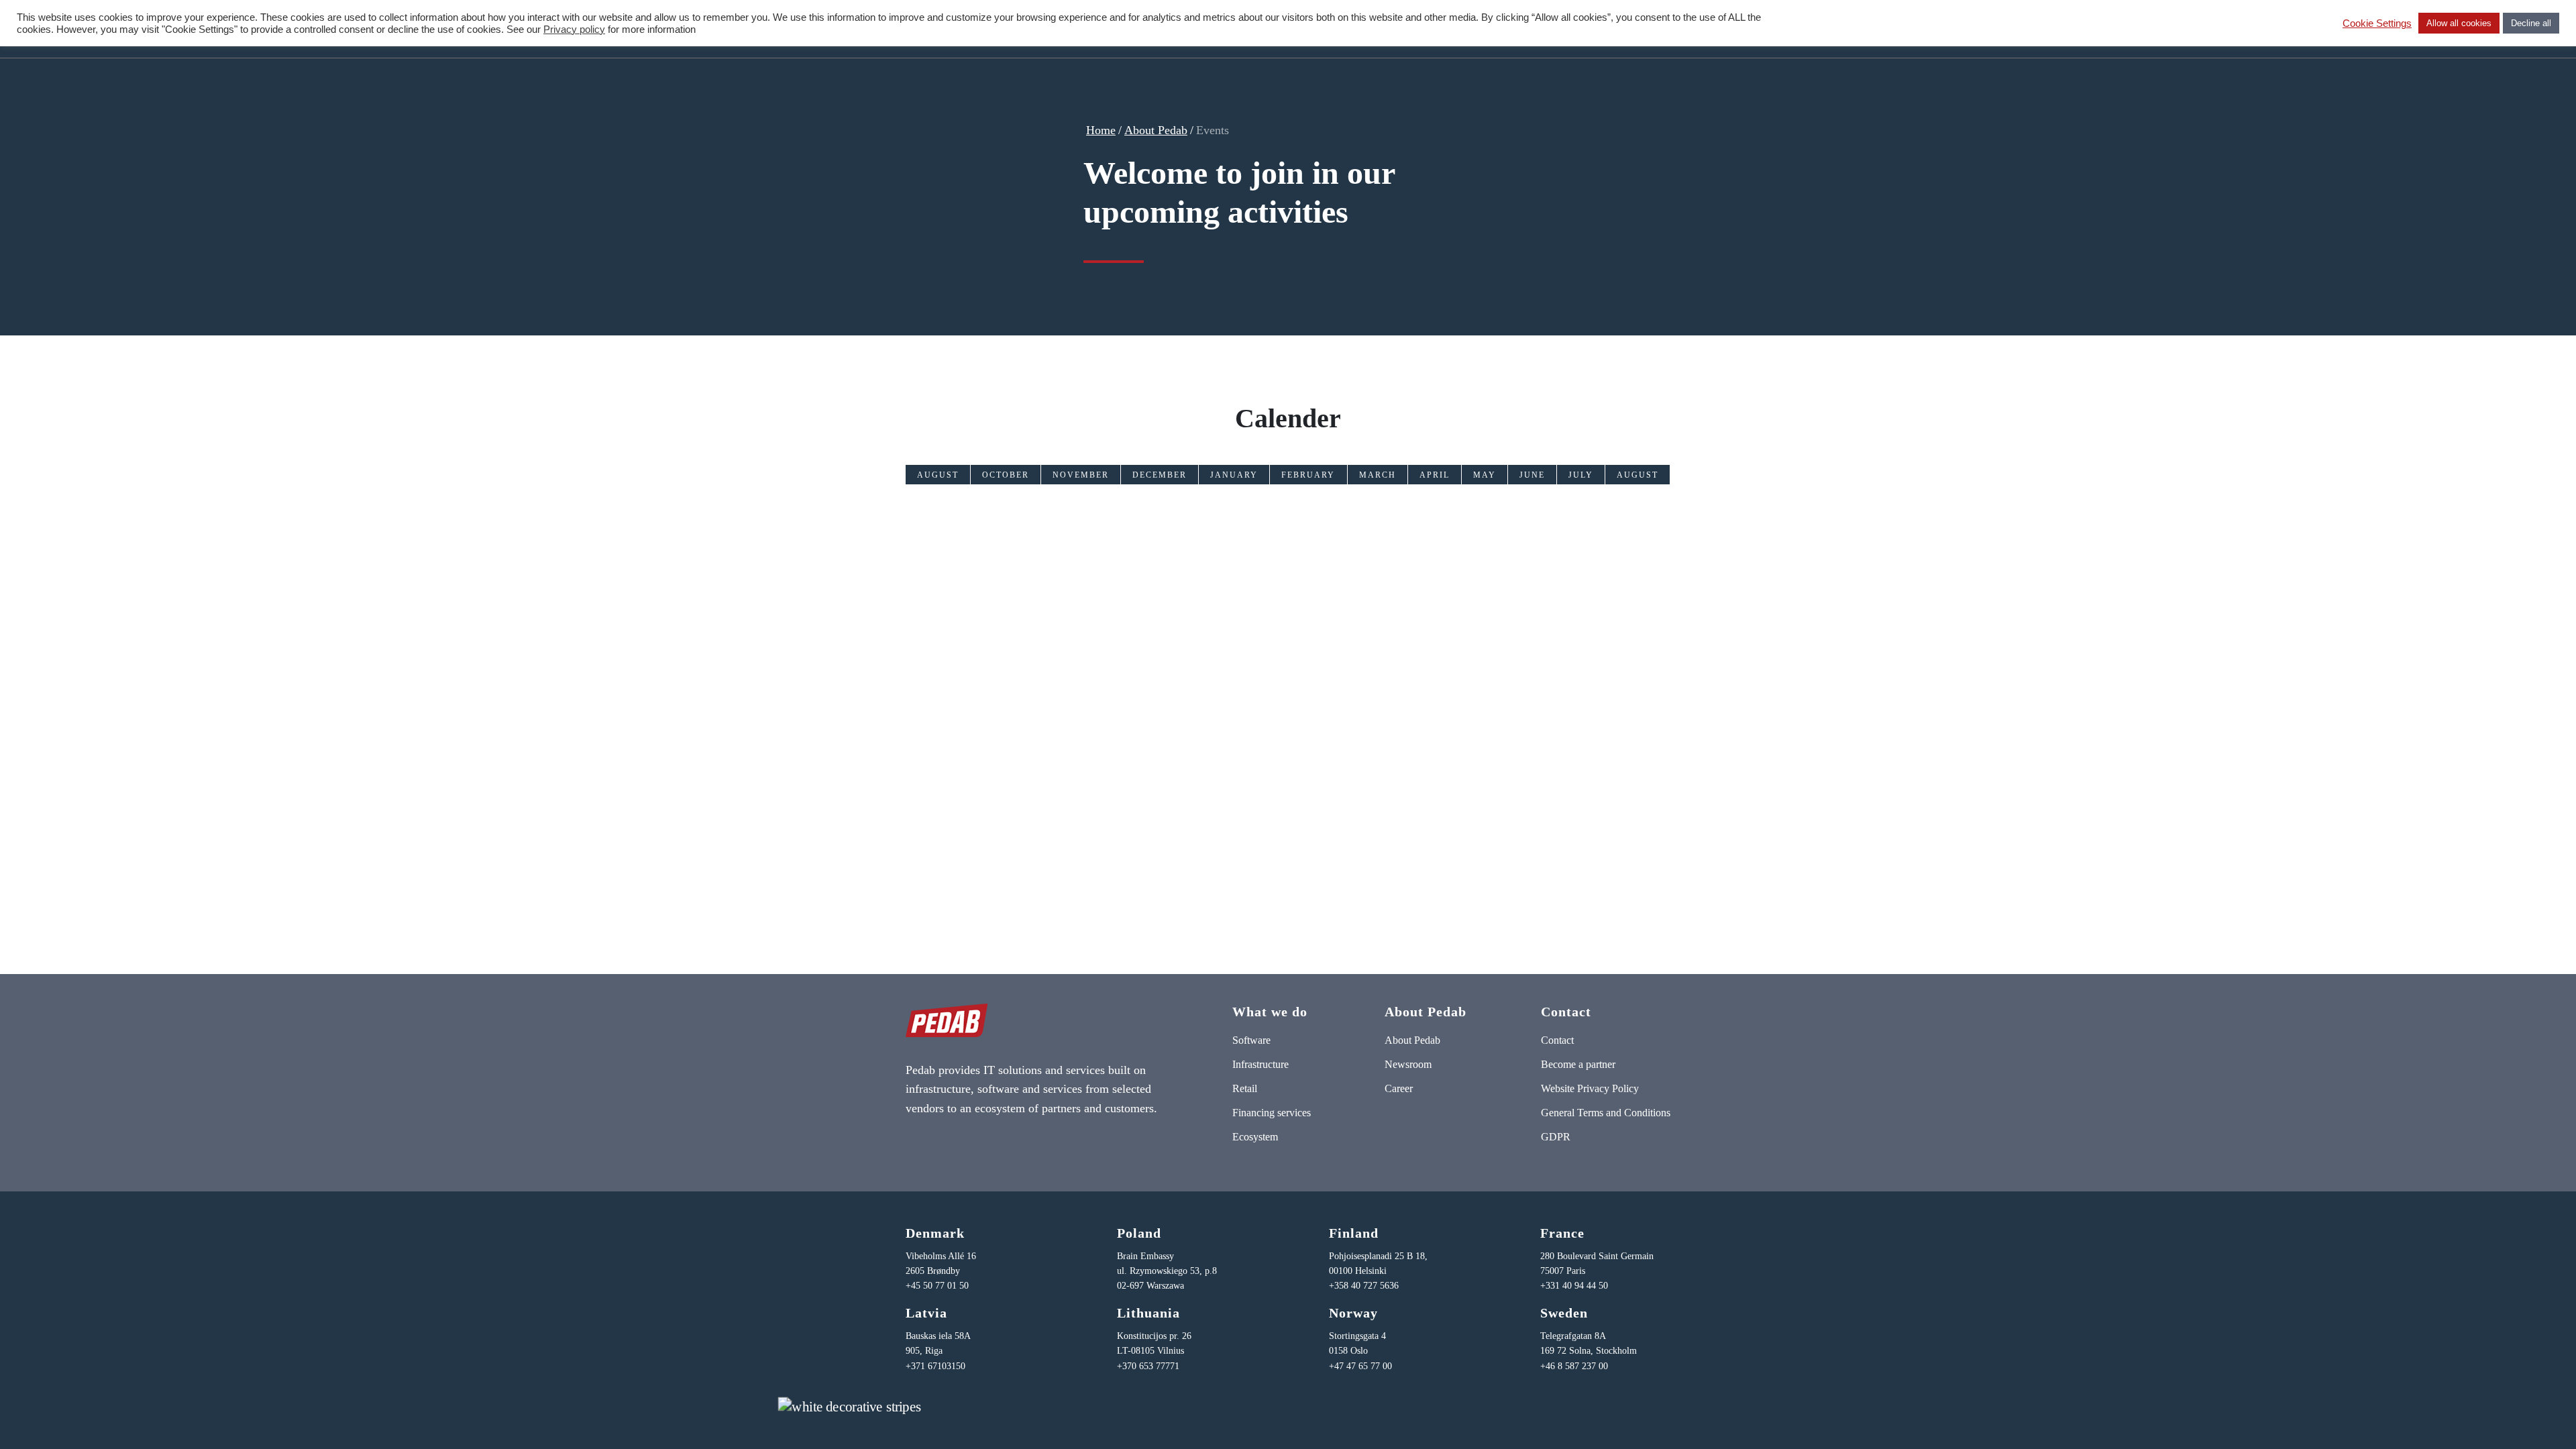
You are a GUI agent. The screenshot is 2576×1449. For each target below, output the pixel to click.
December (1160, 475)
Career (1399, 1088)
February (1308, 475)
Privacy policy (574, 30)
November (1081, 475)
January (1234, 475)
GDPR (1556, 1137)
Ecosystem (1255, 1137)
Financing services (1272, 1113)
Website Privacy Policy (1590, 1088)
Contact (1557, 1040)
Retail (1245, 1088)
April (1435, 475)
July (1581, 475)
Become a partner (1578, 1064)
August (938, 475)
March (1378, 475)
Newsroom (1408, 1064)
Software (1251, 1040)
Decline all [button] (2531, 23)
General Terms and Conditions (1606, 1113)
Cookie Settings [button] (2377, 23)
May (1485, 475)
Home (1101, 130)
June (1532, 475)
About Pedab (1156, 130)
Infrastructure (1260, 1064)
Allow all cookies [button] (2459, 23)
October (1006, 475)
